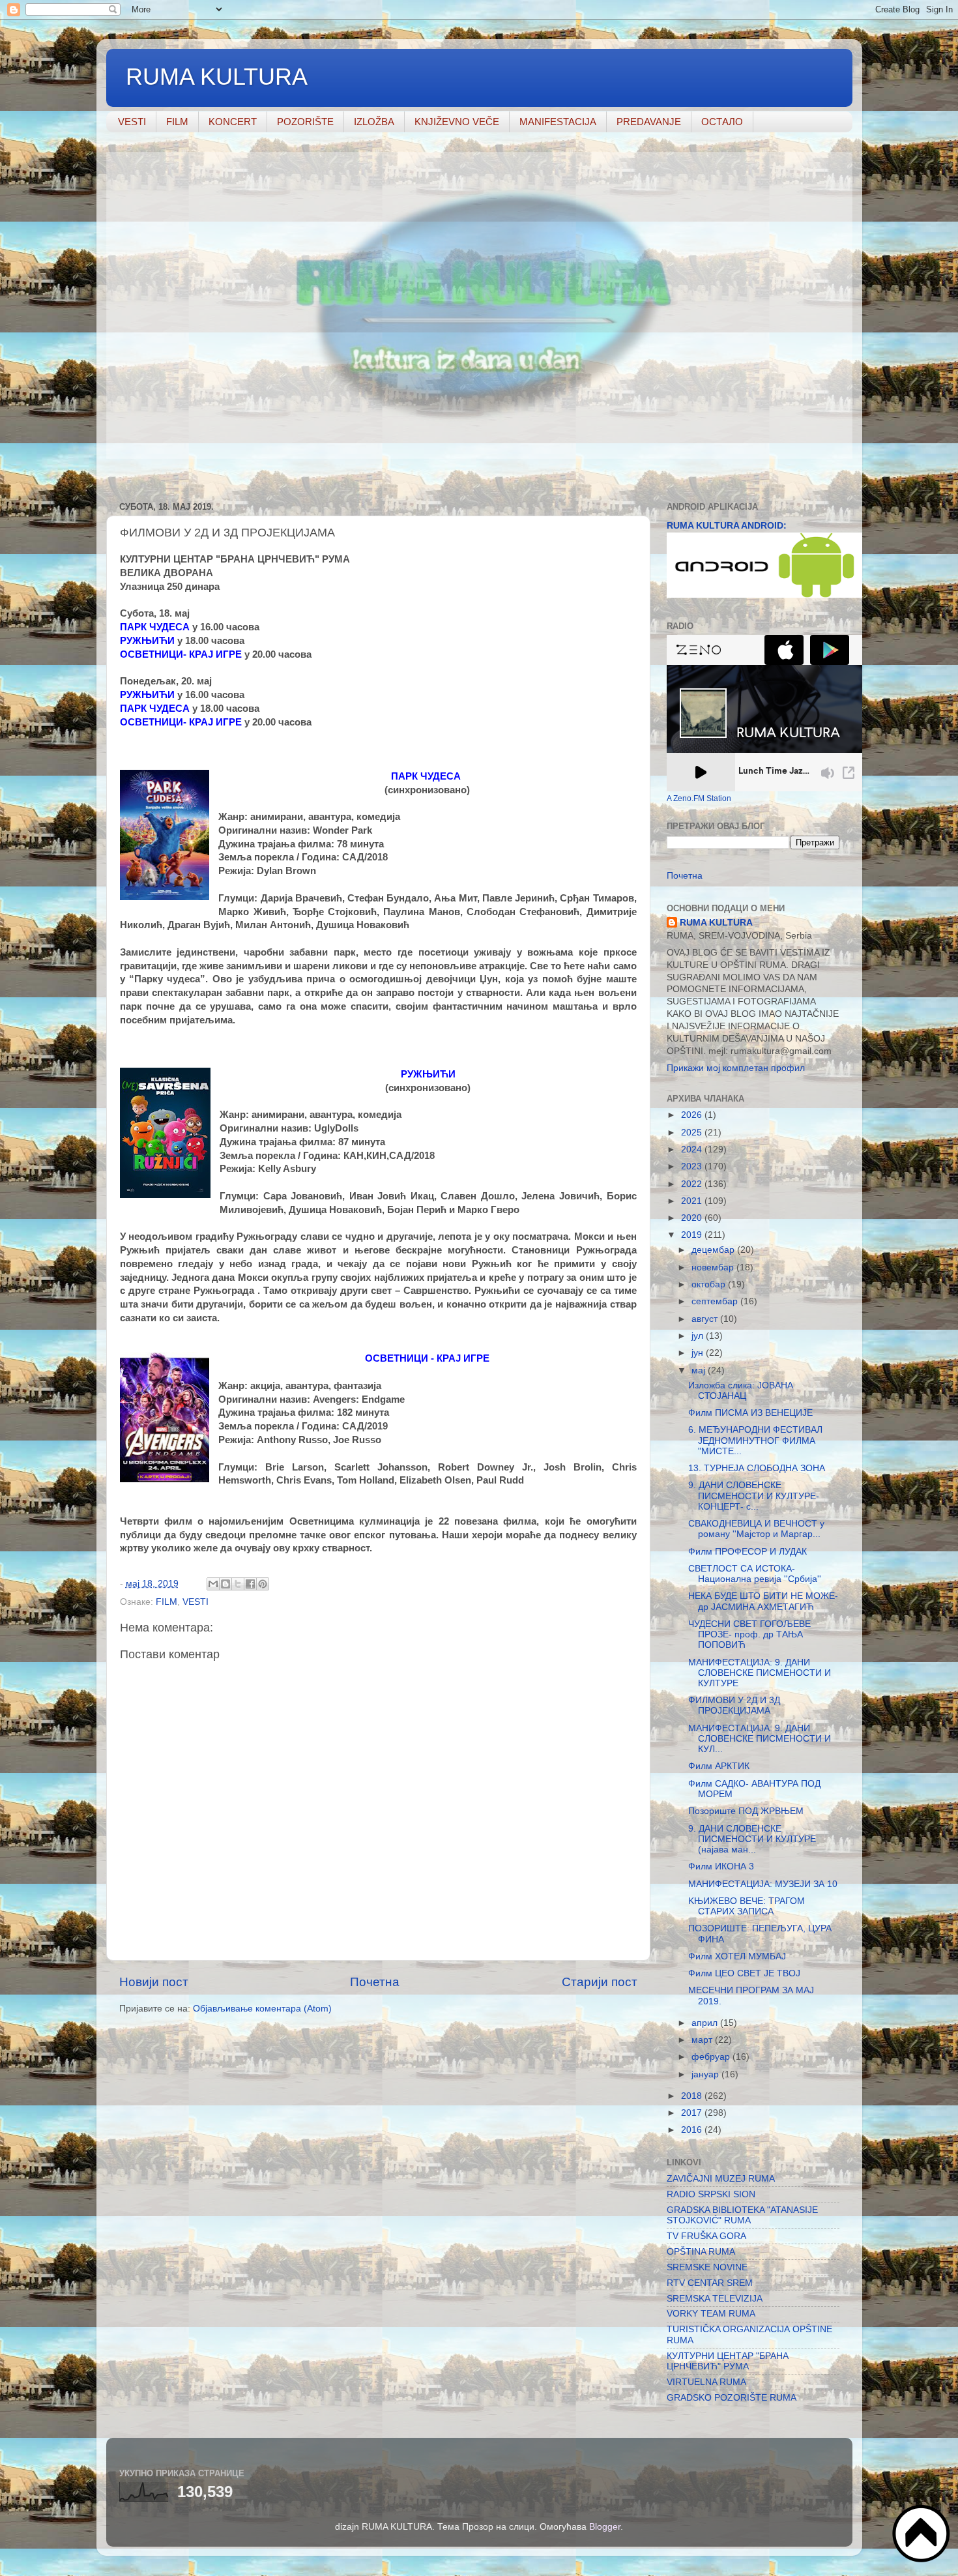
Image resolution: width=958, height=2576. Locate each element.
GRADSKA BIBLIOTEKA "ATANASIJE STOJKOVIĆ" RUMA (742, 2215)
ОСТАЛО (722, 122)
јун (699, 1353)
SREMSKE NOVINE (707, 2267)
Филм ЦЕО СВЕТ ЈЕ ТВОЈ (744, 1973)
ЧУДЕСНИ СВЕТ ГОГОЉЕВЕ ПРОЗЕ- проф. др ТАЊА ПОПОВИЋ (749, 1634)
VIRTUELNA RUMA (706, 2382)
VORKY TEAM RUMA (711, 2314)
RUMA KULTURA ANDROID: (727, 526)
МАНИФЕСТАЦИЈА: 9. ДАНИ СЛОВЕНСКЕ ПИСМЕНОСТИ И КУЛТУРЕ (760, 1673)
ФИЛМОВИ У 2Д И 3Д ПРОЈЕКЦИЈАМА (734, 1705)
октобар (710, 1284)
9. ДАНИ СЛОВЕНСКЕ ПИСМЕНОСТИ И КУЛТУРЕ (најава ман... (752, 1839)
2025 (693, 1133)
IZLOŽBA (374, 122)
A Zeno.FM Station (699, 798)
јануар (706, 2074)
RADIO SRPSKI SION (711, 2194)
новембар (714, 1267)
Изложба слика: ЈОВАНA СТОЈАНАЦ (740, 1391)
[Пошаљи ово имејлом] (213, 1584)
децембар (714, 1250)
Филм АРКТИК (719, 1766)
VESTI (132, 122)
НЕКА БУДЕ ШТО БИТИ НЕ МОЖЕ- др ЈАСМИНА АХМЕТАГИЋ (763, 1601)
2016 (693, 2130)
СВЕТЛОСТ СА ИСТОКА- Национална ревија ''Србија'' (755, 1574)
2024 (693, 1149)
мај (700, 1370)
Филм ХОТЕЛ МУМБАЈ (737, 1956)
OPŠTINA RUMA (701, 2252)
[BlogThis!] (225, 1584)
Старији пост (600, 1982)
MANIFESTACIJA (558, 122)
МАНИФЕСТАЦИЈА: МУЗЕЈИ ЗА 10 (763, 1884)
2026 (693, 1115)
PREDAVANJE (649, 122)
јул (699, 1336)
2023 (693, 1166)
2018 (693, 2096)
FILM (177, 122)
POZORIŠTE (305, 122)
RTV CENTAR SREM (710, 2283)
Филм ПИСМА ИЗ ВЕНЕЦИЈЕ (750, 1413)
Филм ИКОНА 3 (721, 1866)
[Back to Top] (922, 2535)
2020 (693, 1218)
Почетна (375, 1982)
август (706, 1319)
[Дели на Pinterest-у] (263, 1584)
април (706, 2023)
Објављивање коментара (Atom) (262, 2009)
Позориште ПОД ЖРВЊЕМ (746, 1811)
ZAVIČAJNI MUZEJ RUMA (721, 2179)
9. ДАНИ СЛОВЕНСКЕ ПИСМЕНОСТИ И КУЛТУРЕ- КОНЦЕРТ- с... (754, 1496)
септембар (716, 1301)
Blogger (605, 2527)
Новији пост (154, 1982)
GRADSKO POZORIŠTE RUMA (732, 2398)
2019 (693, 1235)
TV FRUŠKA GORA (706, 2236)
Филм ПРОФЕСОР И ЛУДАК (748, 1552)
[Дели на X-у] (238, 1584)
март (703, 2040)
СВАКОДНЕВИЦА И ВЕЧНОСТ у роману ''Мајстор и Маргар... (756, 1529)
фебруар (712, 2057)
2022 (693, 1184)
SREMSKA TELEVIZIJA (715, 2299)
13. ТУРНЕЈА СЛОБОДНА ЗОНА (757, 1468)
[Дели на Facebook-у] (250, 1584)
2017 (693, 2113)
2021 (693, 1201)
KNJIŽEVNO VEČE (457, 122)
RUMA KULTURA (217, 77)
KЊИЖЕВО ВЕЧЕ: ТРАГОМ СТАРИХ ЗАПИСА (747, 1906)
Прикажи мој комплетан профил (736, 1068)
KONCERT (233, 122)
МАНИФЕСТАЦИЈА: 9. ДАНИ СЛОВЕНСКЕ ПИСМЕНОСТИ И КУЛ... (760, 1739)
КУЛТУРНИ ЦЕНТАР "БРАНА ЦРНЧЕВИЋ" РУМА (728, 2361)
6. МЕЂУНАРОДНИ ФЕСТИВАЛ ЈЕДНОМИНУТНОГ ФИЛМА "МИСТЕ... (755, 1440)
